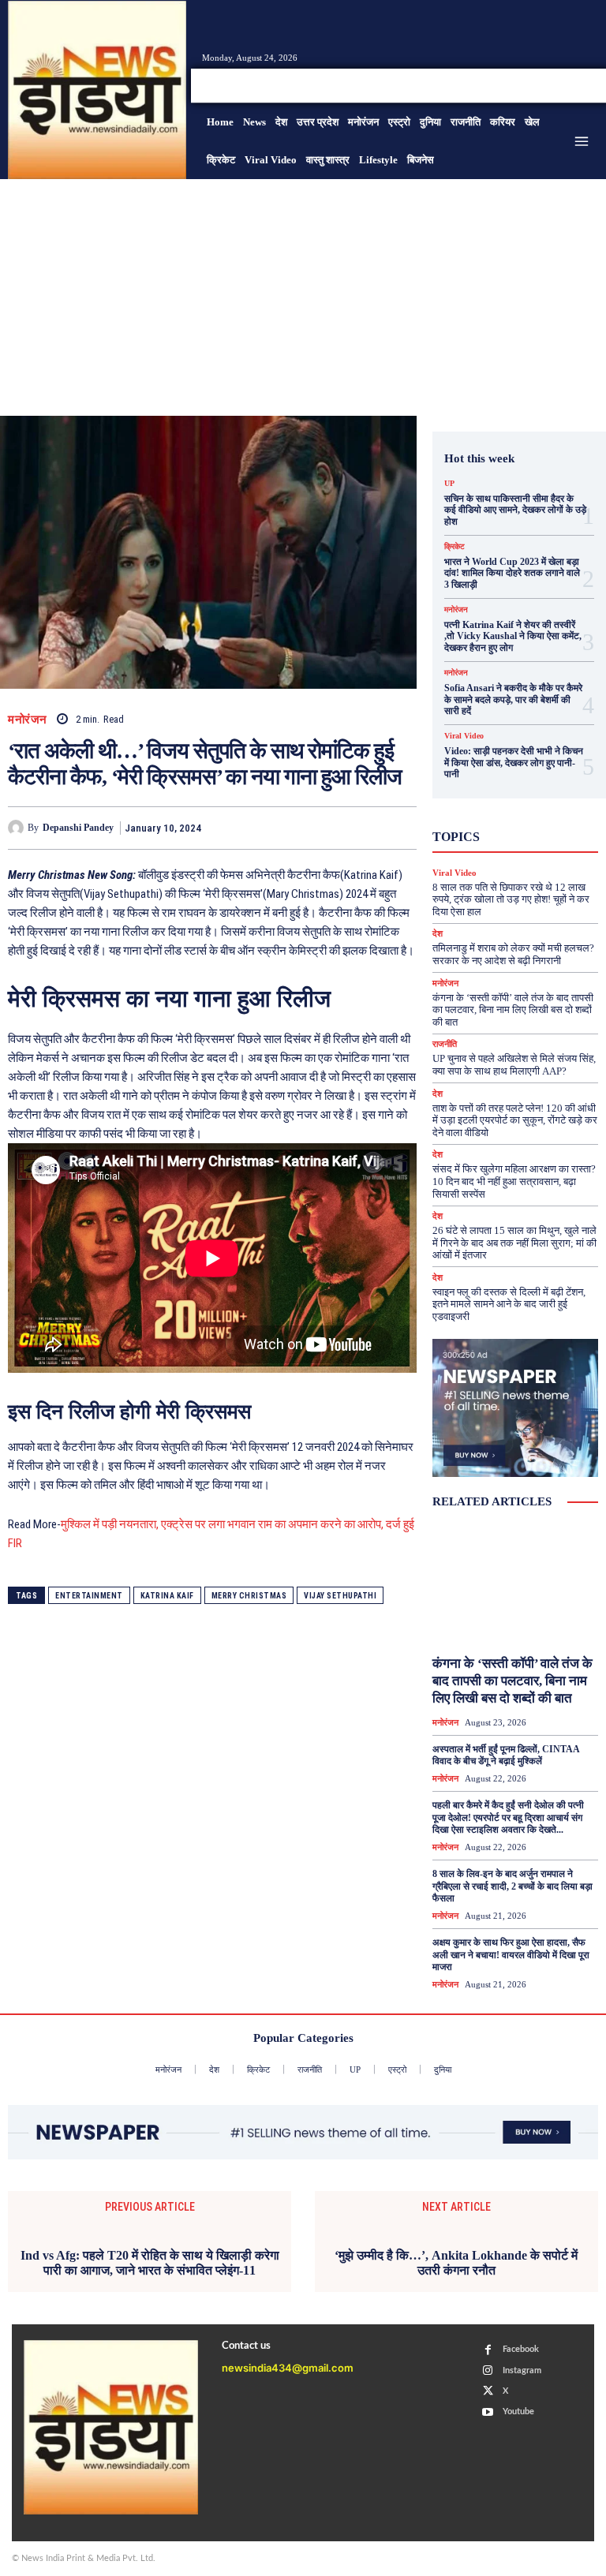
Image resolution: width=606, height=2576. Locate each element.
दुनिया (502, 848)
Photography (513, 791)
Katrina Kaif (167, 1596)
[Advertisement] (303, 297)
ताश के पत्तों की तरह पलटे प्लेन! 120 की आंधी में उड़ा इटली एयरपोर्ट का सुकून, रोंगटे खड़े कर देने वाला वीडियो (515, 1120)
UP (449, 484)
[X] (570, 85)
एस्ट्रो (538, 820)
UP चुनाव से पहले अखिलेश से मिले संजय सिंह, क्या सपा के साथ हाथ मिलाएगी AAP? (514, 1065)
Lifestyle (533, 777)
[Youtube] (589, 85)
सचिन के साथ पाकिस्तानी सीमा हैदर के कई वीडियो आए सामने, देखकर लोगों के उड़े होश (515, 510)
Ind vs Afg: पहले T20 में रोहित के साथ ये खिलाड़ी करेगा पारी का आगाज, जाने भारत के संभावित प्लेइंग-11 (150, 2263)
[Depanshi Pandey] (18, 828)
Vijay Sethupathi (340, 1596)
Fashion (530, 763)
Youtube (518, 2411)
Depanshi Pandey (78, 828)
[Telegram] (401, 828)
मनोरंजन (28, 720)
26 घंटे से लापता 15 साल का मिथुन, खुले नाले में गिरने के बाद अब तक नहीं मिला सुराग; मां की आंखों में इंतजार (514, 1243)
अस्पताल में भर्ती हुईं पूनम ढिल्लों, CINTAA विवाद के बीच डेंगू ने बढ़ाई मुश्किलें (506, 1755)
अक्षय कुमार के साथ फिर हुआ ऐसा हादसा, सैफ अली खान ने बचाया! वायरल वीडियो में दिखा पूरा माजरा (511, 1955)
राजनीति (445, 1044)
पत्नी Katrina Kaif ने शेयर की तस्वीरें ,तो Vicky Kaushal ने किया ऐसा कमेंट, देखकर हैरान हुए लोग (513, 636)
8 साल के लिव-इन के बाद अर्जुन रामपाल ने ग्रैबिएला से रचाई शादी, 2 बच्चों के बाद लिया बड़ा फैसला (512, 1886)
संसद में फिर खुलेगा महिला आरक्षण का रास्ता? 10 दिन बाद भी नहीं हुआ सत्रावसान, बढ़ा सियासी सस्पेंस (514, 1181)
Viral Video (464, 736)
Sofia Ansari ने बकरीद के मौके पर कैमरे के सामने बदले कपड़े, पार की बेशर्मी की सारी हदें (513, 699)
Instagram (522, 2370)
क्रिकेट (454, 547)
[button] (492, 86)
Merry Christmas (249, 1596)
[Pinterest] (328, 828)
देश (541, 848)
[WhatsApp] (365, 828)
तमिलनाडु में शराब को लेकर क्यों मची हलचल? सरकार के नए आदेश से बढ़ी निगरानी (513, 954)
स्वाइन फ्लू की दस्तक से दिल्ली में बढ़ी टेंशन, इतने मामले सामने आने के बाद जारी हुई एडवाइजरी (509, 1304)
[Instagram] (551, 85)
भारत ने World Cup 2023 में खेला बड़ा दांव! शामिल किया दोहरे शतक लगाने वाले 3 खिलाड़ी (512, 573)
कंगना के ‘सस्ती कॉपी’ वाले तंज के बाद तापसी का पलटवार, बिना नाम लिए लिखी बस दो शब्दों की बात (513, 1010)
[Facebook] (532, 85)
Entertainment (89, 1596)
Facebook (521, 2349)
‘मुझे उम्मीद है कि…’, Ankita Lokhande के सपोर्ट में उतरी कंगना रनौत (456, 2263)
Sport (507, 806)
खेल (527, 834)
